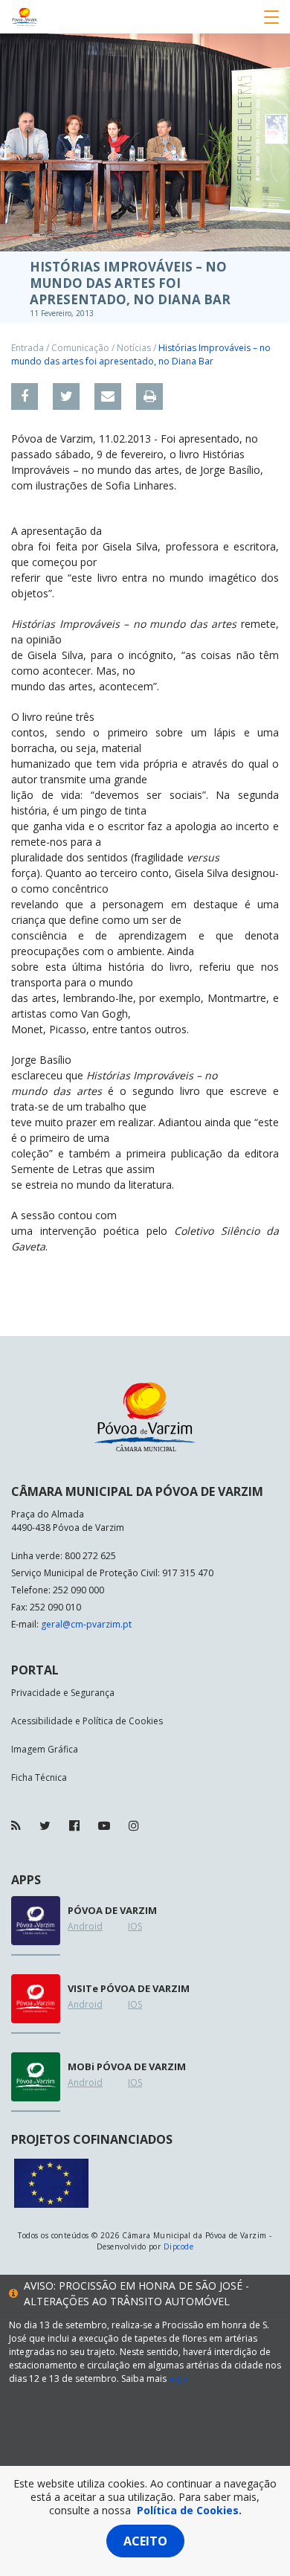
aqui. (179, 2379)
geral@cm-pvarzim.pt (86, 1624)
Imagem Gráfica (45, 1749)
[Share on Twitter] (66, 396)
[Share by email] (108, 396)
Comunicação (80, 348)
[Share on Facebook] (25, 396)
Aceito (145, 2541)
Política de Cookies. (189, 2510)
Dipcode (178, 2246)
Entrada (28, 348)
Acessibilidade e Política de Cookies (87, 1721)
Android (85, 1926)
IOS (135, 1926)
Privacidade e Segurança (63, 1693)
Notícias (134, 348)
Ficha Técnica (39, 1777)
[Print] (149, 396)
